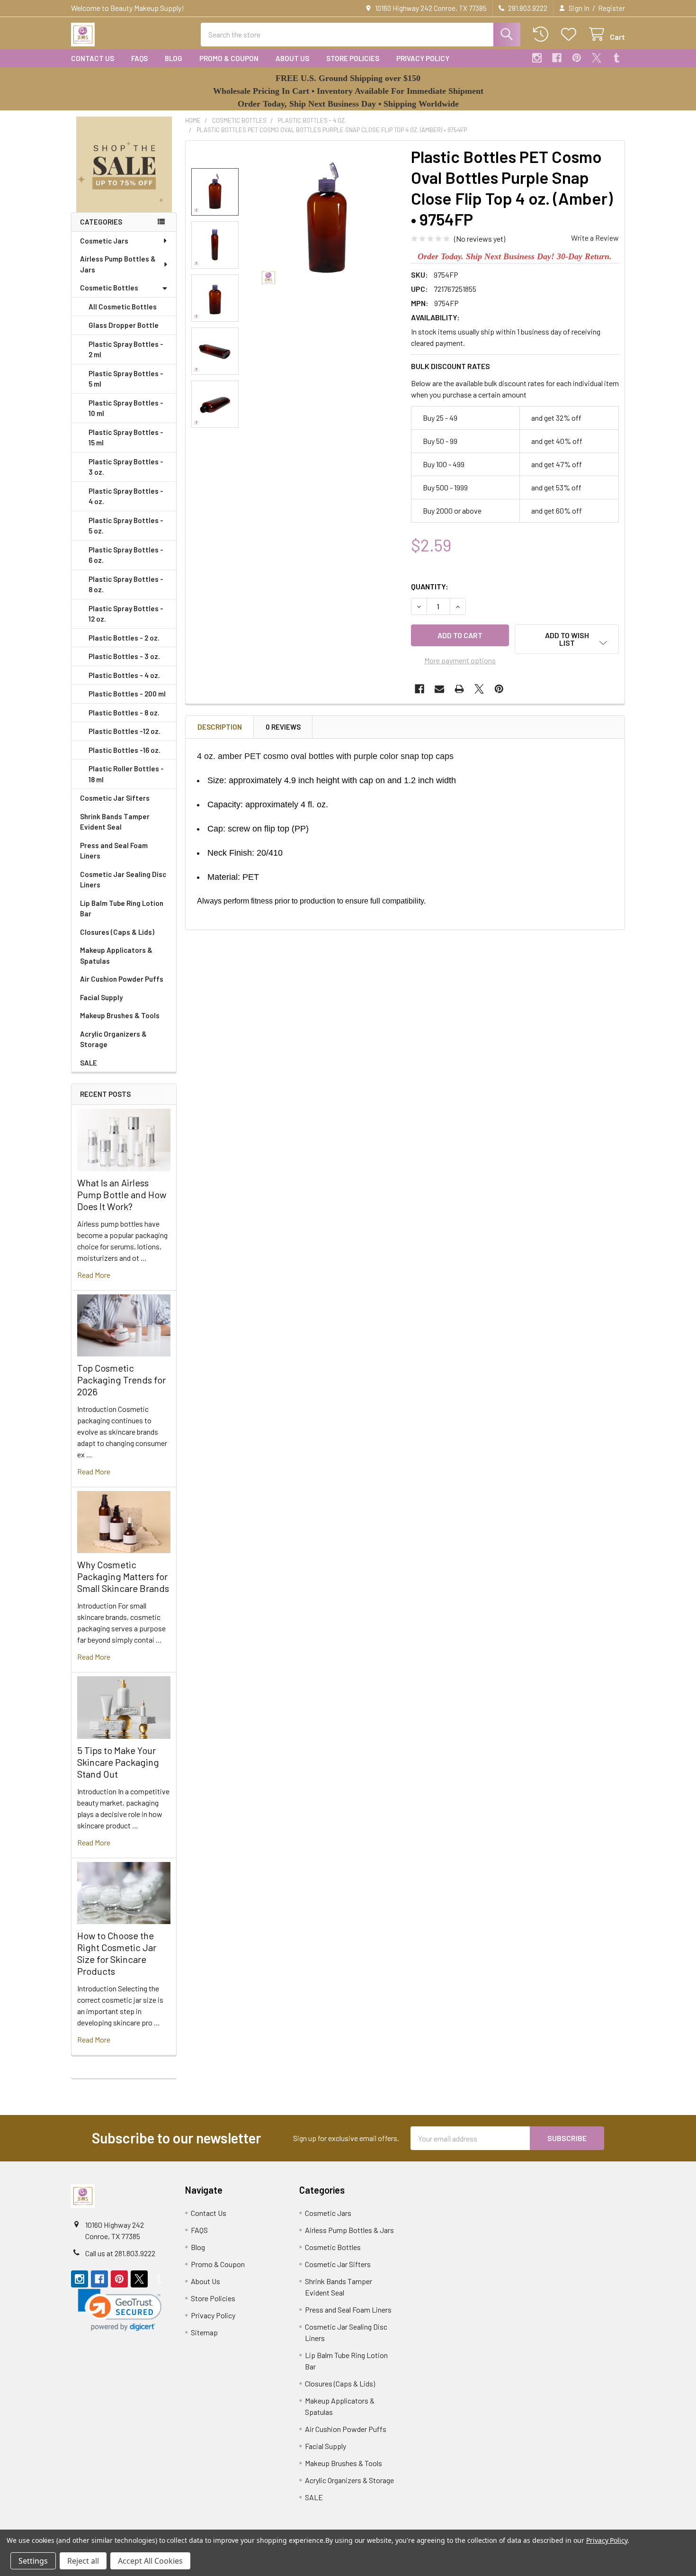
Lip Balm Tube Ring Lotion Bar (122, 908)
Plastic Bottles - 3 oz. (124, 656)
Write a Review (595, 238)
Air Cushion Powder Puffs (122, 979)
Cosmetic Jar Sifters (115, 798)
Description (220, 727)
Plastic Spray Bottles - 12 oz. (126, 614)
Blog (174, 58)
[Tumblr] (616, 58)
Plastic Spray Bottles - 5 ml (126, 379)
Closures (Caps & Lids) (117, 932)
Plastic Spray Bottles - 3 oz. (126, 467)
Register (611, 8)
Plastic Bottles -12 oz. (125, 731)
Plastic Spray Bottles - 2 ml (126, 349)
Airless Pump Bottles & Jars (118, 264)
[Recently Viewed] (543, 34)
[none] (327, 219)
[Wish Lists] (571, 34)
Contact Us (93, 58)
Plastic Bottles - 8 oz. (124, 713)
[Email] (439, 689)
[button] (124, 164)
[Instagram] (537, 58)
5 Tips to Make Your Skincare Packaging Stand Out (118, 1762)
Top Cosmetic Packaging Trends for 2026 (121, 1380)
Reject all (83, 2561)
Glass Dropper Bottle (124, 325)
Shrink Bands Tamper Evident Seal (115, 822)
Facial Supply (101, 997)
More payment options (460, 660)
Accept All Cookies (150, 2561)
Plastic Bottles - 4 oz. (124, 675)
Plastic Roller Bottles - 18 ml (126, 774)
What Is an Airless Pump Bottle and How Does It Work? (122, 1194)
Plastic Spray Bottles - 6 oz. (126, 555)
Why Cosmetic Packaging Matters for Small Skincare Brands (123, 1576)
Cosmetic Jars (104, 241)
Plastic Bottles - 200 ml (127, 694)
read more (94, 1275)
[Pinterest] (577, 58)
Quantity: (430, 586)
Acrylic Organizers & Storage (113, 1039)
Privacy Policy (423, 58)
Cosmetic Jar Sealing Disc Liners (123, 880)
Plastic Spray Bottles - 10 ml (126, 408)
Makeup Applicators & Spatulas (116, 955)
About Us (292, 58)
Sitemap (204, 2332)
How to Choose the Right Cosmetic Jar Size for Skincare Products (117, 1953)
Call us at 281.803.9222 (120, 2253)
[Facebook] (557, 58)
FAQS (139, 58)
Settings (33, 2561)
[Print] (459, 689)
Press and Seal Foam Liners (114, 851)
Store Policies (353, 58)
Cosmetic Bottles (109, 288)
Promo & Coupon (229, 58)
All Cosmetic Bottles (123, 307)
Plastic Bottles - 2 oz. (124, 638)
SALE (89, 1063)
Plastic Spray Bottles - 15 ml (126, 438)
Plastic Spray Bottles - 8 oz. (126, 584)
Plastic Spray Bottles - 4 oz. (126, 496)
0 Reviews (283, 727)
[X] (597, 58)
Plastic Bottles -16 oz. (125, 750)
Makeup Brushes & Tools (120, 1015)
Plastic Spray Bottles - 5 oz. (126, 526)
